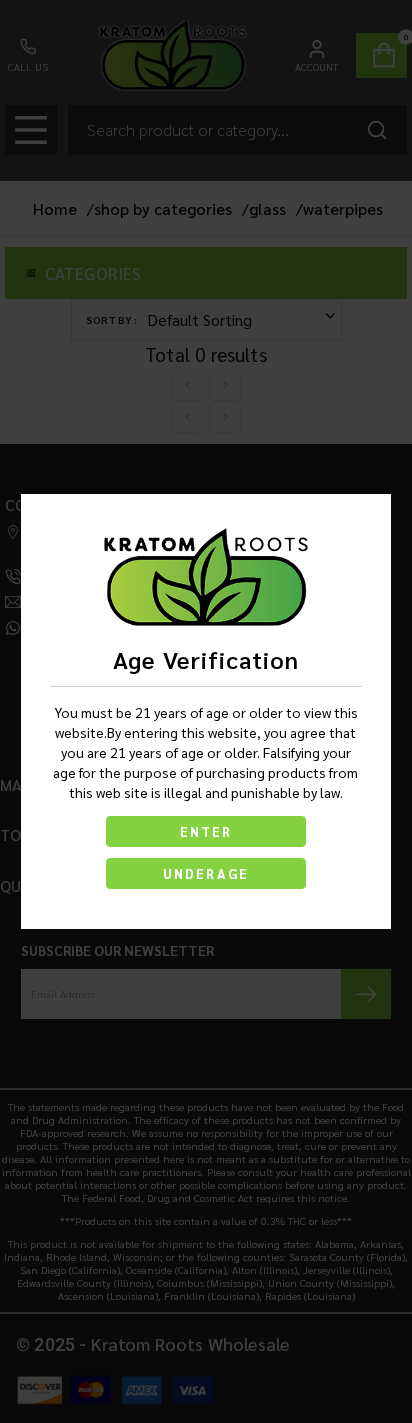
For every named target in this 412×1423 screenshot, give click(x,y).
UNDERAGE (206, 873)
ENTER (206, 831)
